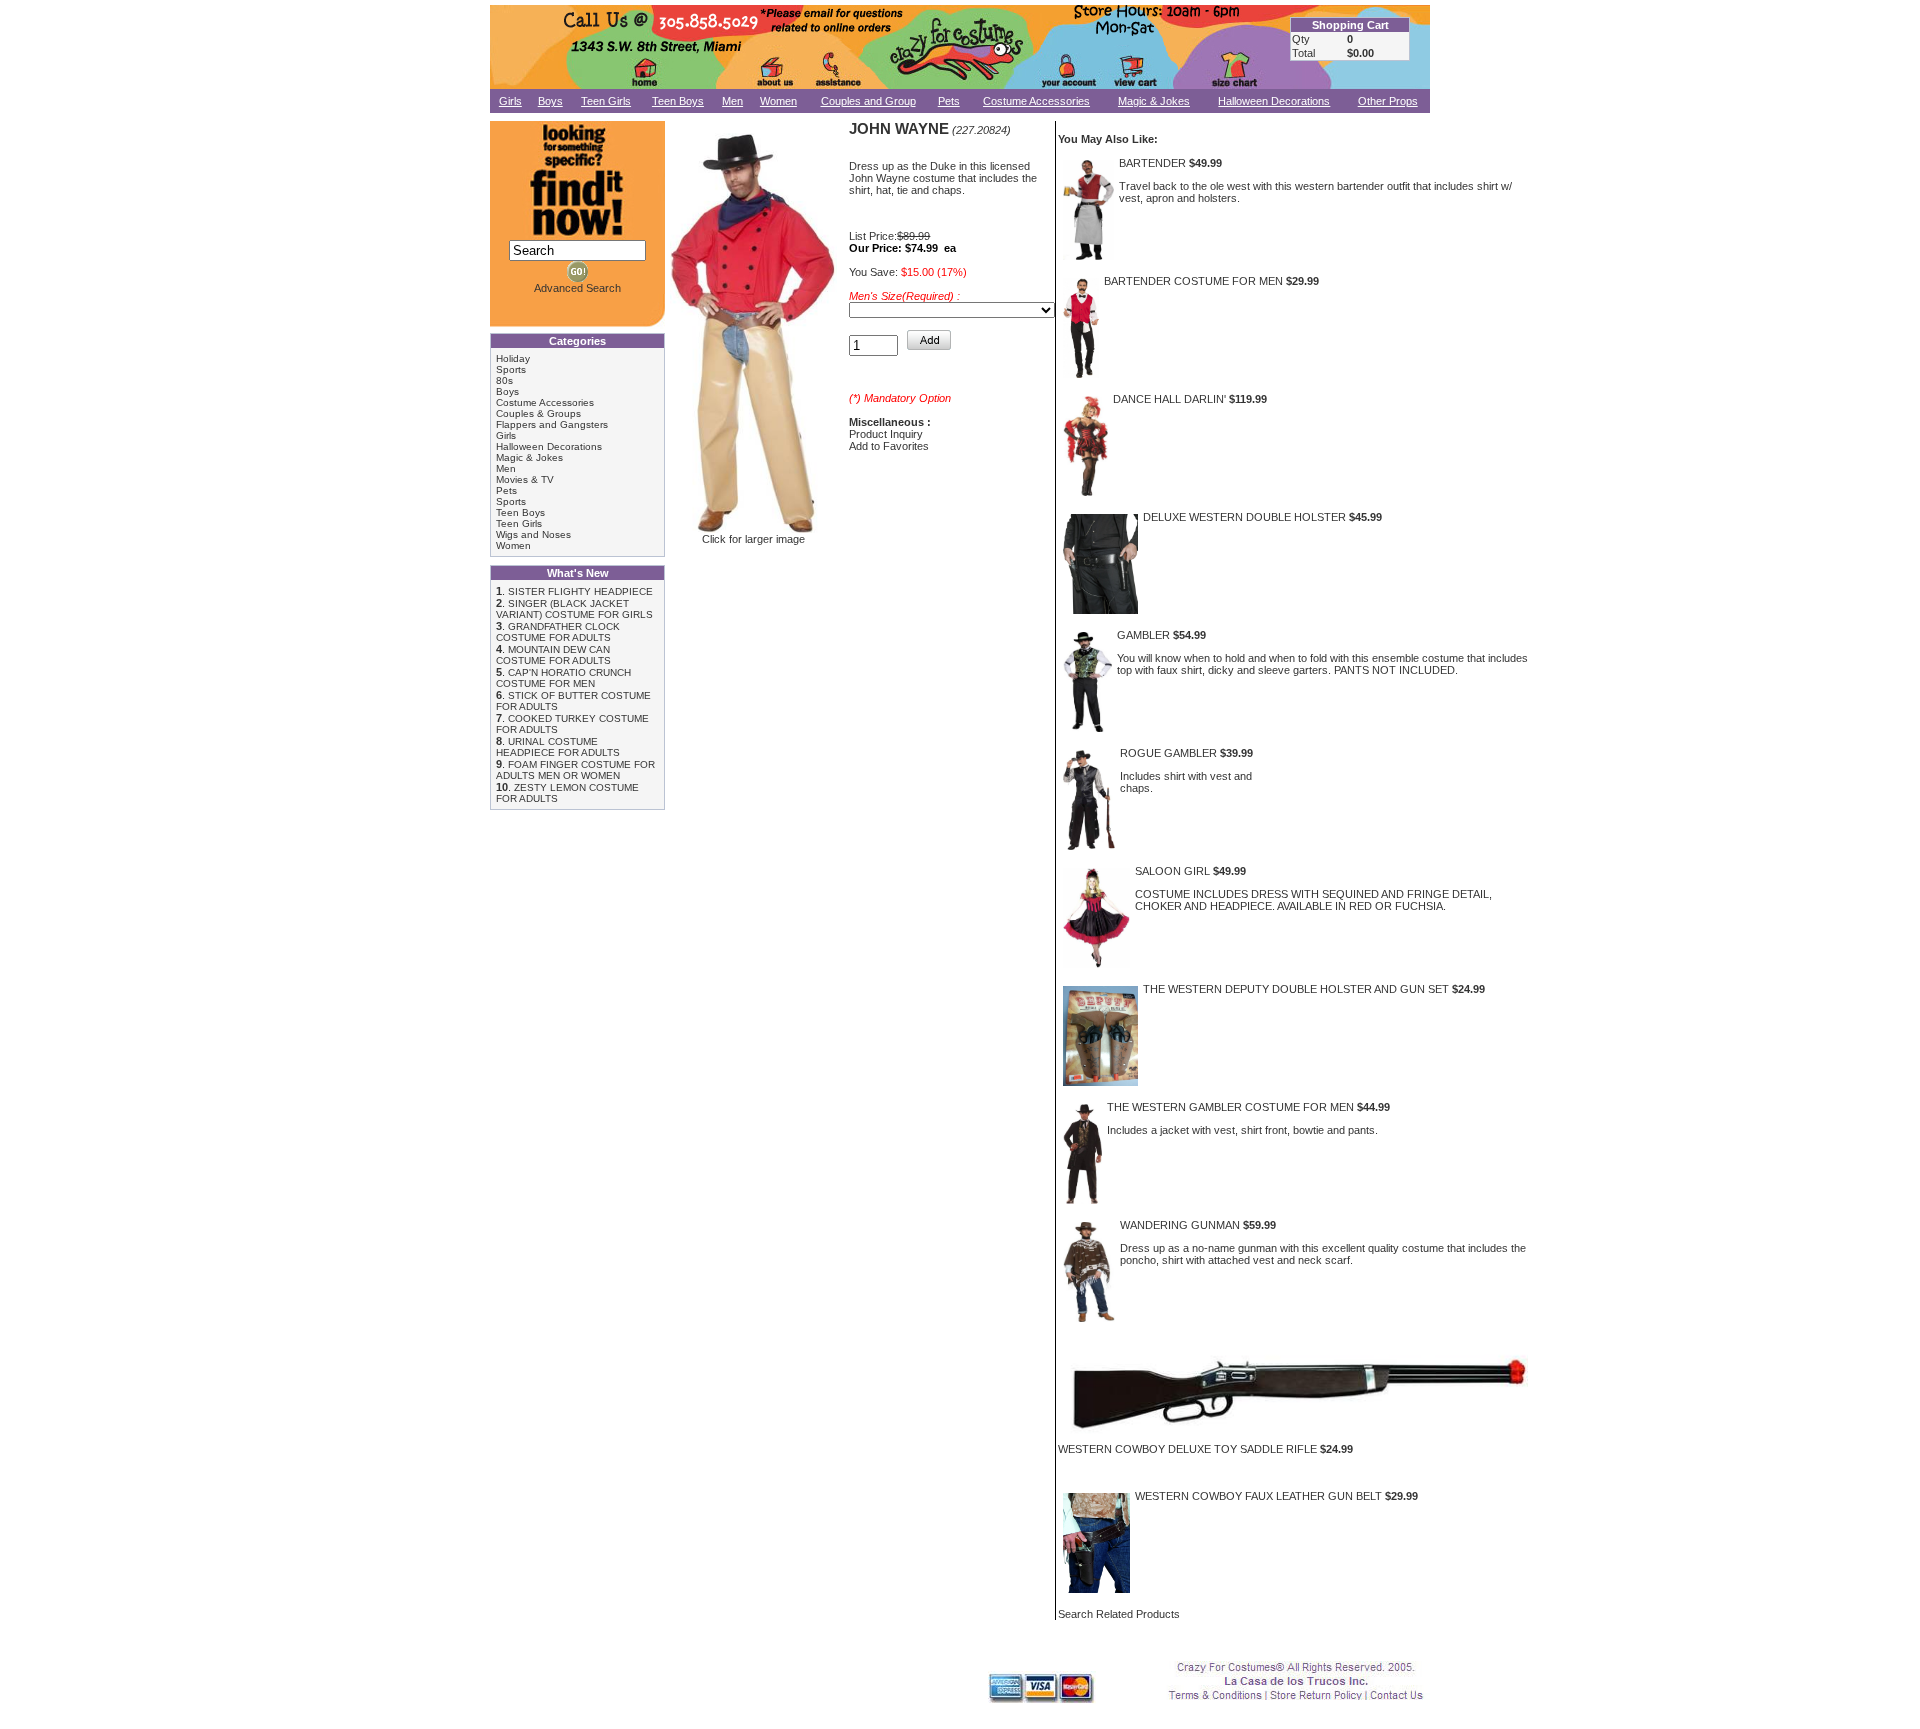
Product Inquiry (886, 434)
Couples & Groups (538, 413)
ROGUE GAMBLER (1168, 753)
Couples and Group (868, 101)
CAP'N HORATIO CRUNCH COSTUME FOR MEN (563, 678)
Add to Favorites (889, 446)
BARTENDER (1152, 163)
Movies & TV (525, 479)
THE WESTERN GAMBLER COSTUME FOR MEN (1230, 1107)
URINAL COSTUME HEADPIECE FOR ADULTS (558, 747)
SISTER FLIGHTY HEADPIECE (580, 591)
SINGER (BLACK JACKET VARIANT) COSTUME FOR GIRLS (574, 609)
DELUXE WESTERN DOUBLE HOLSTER (1244, 517)
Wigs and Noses (533, 534)
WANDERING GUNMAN (1180, 1225)
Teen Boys (678, 101)
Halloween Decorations (1274, 101)
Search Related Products (1119, 1614)
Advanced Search (577, 288)
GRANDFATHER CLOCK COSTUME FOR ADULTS (558, 632)
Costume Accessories (1036, 101)
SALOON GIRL (1172, 871)
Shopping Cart (1350, 25)
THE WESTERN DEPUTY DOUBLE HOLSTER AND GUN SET (1296, 989)
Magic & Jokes (1154, 101)
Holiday (513, 358)
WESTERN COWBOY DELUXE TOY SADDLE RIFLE (1187, 1449)
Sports (511, 369)
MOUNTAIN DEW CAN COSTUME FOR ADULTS (553, 655)
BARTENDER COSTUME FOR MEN (1193, 281)
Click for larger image (753, 539)
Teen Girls (606, 101)
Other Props (1388, 101)
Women (778, 101)
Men (732, 101)
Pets (949, 101)
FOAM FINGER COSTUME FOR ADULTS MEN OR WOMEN (575, 770)
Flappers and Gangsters (552, 424)
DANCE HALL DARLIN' (1169, 399)
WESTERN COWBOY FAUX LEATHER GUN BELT (1258, 1496)
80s (504, 380)
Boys (550, 101)
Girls (510, 101)
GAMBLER (1143, 635)
